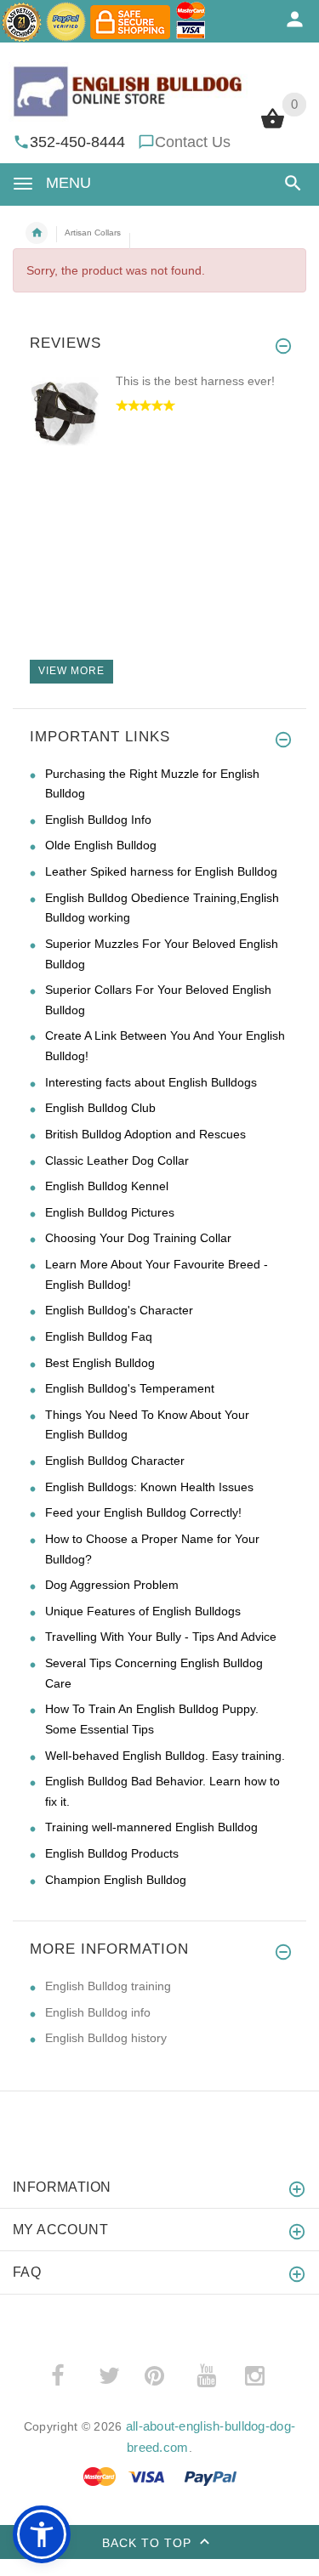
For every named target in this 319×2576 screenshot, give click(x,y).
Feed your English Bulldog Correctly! (143, 1512)
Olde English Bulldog (101, 845)
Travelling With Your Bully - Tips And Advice (161, 1637)
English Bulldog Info (98, 820)
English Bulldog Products (112, 1853)
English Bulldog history (106, 2038)
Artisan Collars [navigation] (93, 233)
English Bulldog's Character (119, 1310)
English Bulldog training (108, 1986)
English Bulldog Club (100, 1108)
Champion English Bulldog (116, 1880)
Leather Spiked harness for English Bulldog (161, 871)
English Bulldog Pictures (110, 1212)
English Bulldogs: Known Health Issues (149, 1487)
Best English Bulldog (100, 1363)
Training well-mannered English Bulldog (151, 1827)
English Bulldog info (98, 2012)
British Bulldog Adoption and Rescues (145, 1134)
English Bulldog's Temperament (130, 1388)
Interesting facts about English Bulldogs (151, 1082)
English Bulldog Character (115, 1461)
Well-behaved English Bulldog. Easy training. (165, 1756)
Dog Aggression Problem (112, 1585)
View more (71, 671)
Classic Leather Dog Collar (117, 1160)
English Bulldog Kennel (107, 1186)
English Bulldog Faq (99, 1336)
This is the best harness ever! (195, 381)
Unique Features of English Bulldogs (143, 1611)
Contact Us (193, 142)
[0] (273, 127)
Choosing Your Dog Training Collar (138, 1238)
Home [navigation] (37, 233)
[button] (290, 183)
